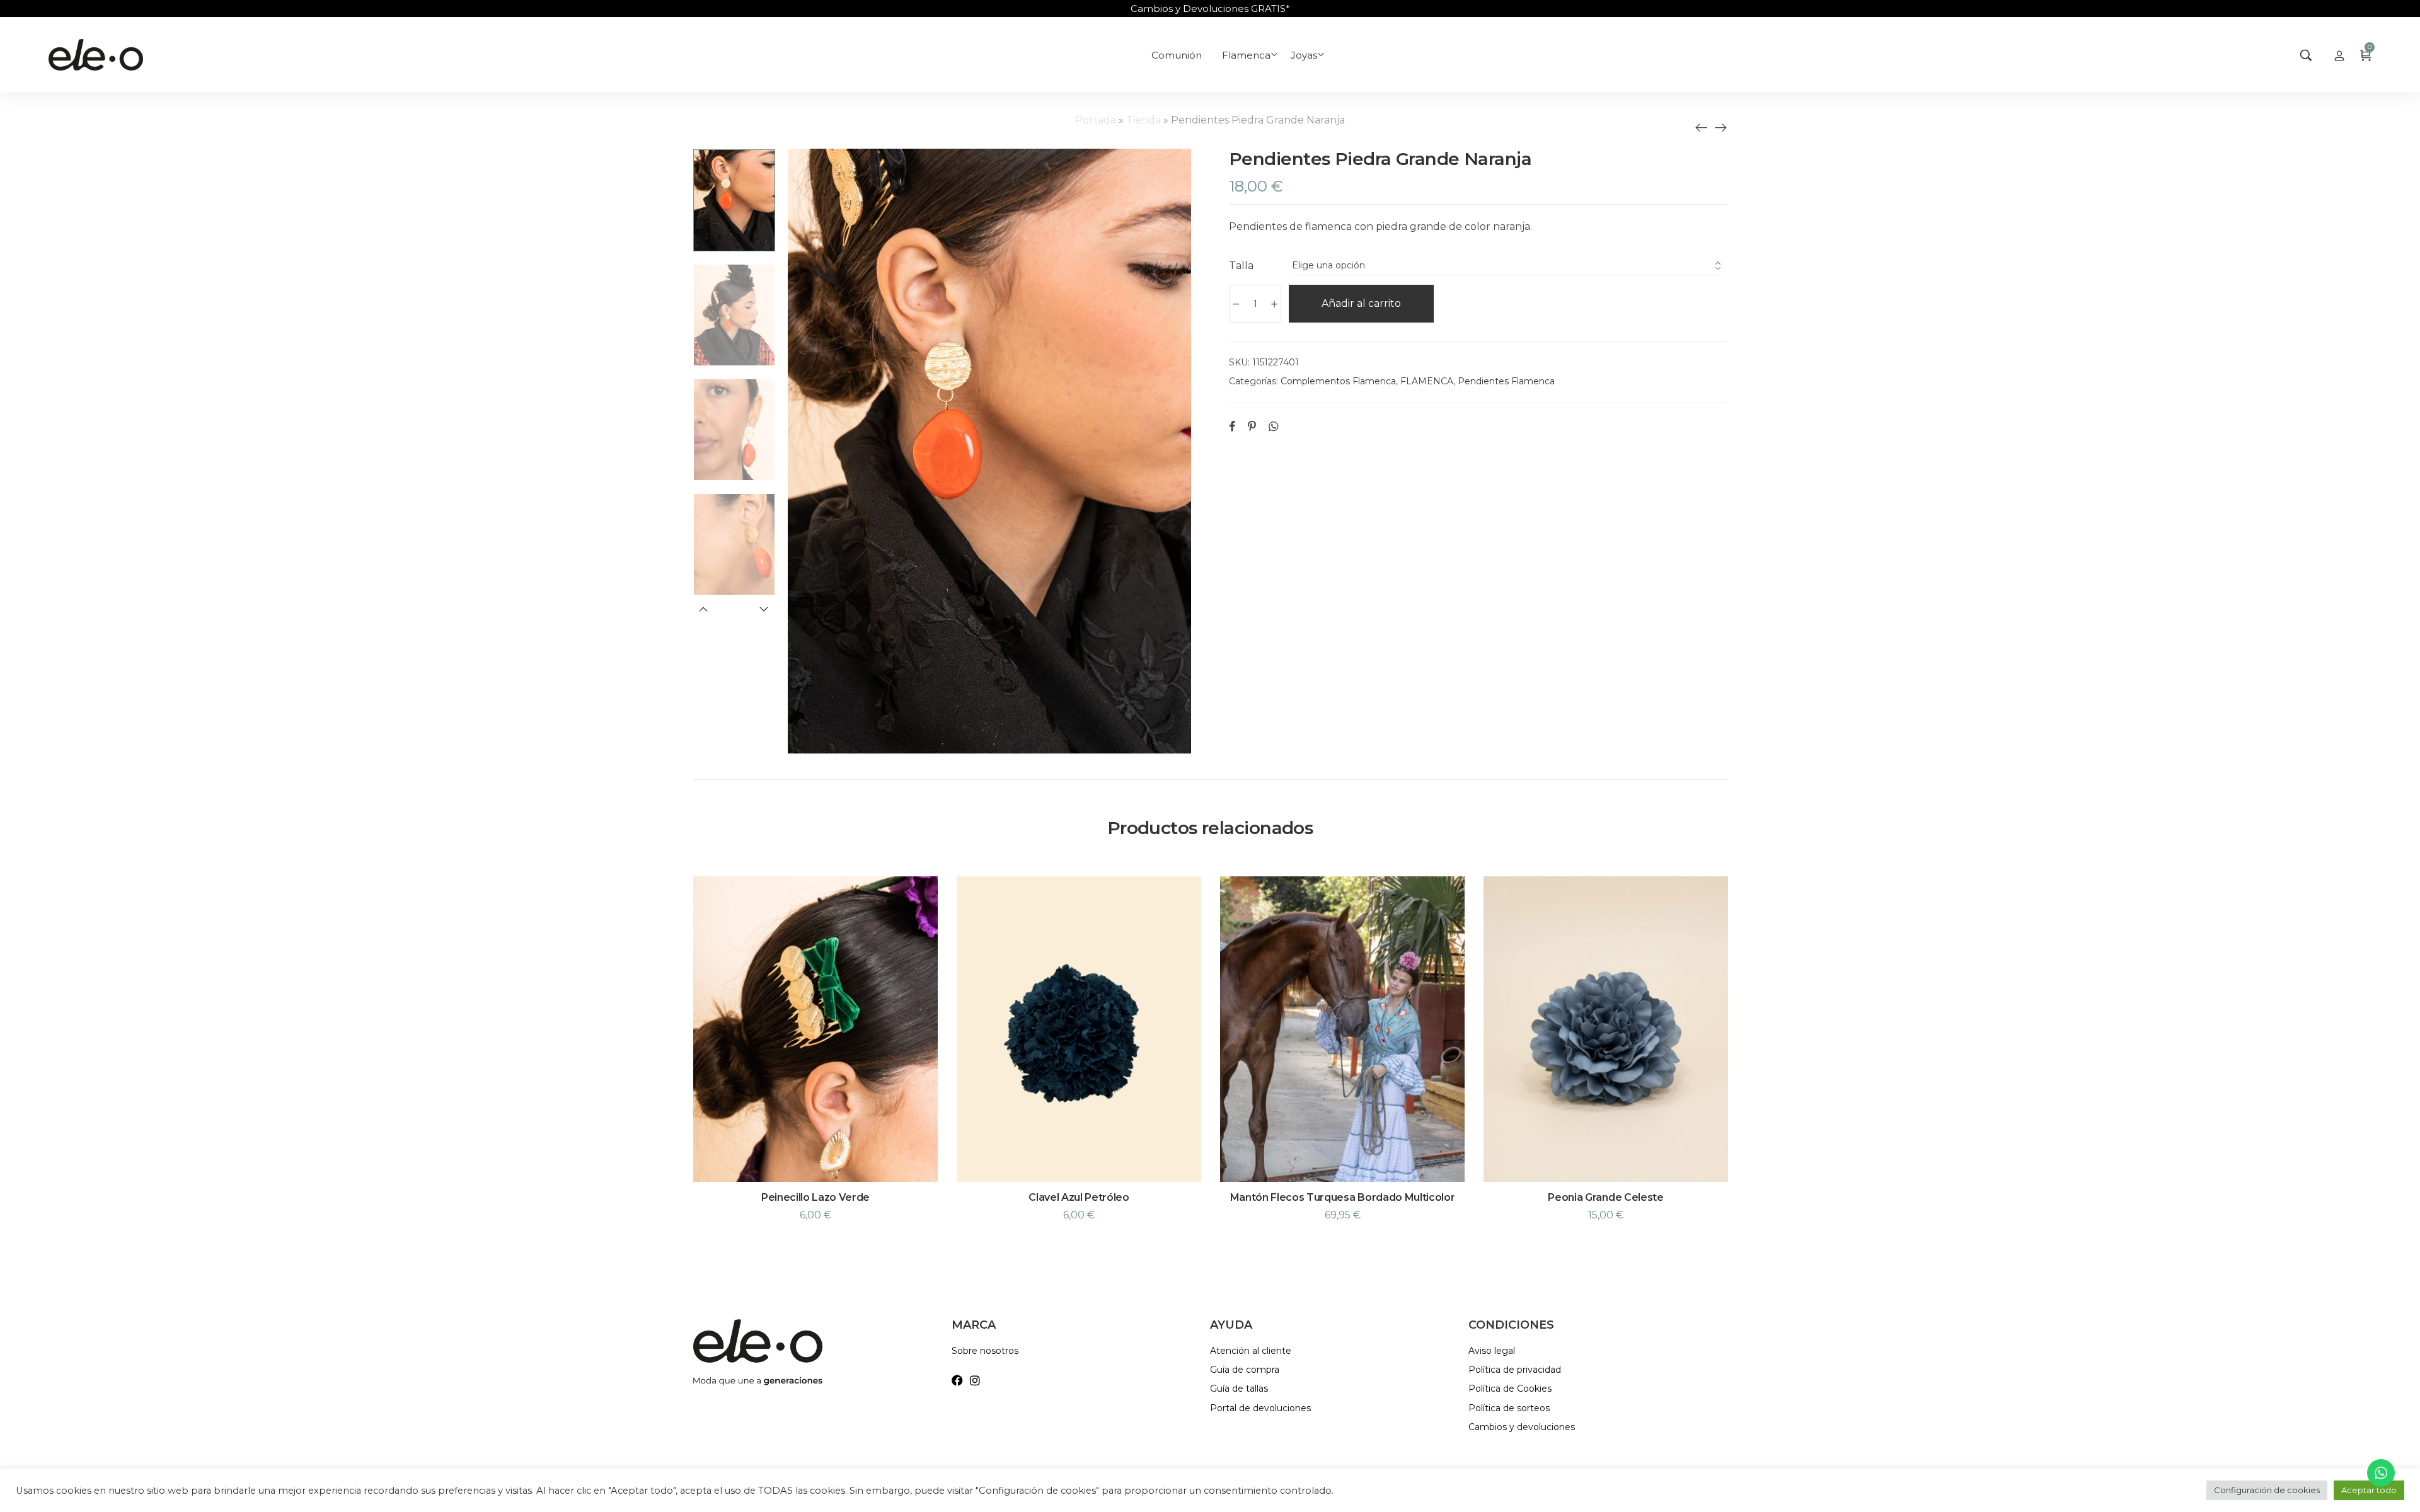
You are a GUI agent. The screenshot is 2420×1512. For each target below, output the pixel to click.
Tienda (1144, 120)
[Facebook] (957, 1380)
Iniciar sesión (2339, 55)
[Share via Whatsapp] (1273, 426)
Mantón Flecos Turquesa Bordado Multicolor (1343, 1197)
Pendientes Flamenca (1506, 381)
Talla (1241, 266)
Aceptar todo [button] (2369, 1490)
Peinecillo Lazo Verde (815, 1197)
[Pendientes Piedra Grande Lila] (1702, 127)
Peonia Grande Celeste (1605, 1197)
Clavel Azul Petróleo (1079, 1197)
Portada (1096, 120)
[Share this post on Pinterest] (1252, 426)
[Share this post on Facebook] (1232, 426)
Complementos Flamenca (1338, 381)
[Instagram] (975, 1380)
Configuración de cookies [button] (2267, 1490)
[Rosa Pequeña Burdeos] (1720, 127)
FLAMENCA (1427, 381)
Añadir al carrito (1361, 303)
